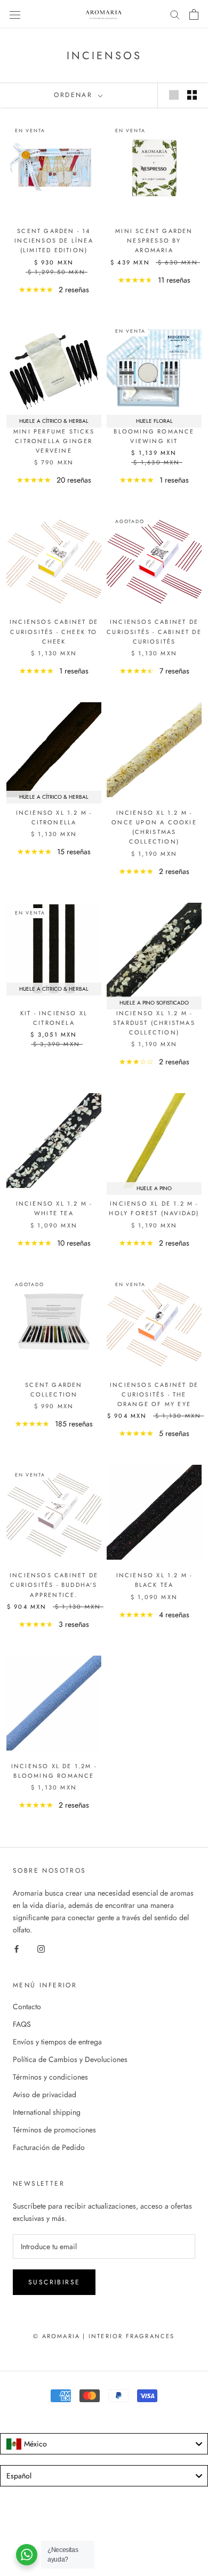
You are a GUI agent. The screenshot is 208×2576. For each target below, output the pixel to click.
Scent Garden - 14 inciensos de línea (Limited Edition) (54, 240)
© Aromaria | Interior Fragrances (104, 2336)
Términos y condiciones (50, 2077)
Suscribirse (54, 2282)
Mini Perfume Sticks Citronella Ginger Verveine (54, 441)
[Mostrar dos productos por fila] (192, 95)
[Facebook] (17, 1948)
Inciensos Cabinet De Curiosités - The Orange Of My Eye (154, 1394)
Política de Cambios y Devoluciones (70, 2059)
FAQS (22, 2024)
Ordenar (75, 95)
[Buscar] (175, 14)
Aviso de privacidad (45, 2094)
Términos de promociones (54, 2130)
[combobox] (104, 2444)
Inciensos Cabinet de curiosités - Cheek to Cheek (54, 631)
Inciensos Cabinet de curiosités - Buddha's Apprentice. (54, 1585)
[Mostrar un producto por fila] (174, 95)
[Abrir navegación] (15, 14)
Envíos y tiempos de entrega (57, 2042)
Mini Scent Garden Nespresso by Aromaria (154, 240)
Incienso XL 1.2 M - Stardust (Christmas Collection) (154, 1023)
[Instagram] (41, 1948)
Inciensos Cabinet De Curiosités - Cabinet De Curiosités (154, 631)
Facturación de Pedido (49, 2147)
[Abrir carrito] (194, 14)
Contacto (27, 2007)
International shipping (47, 2112)
